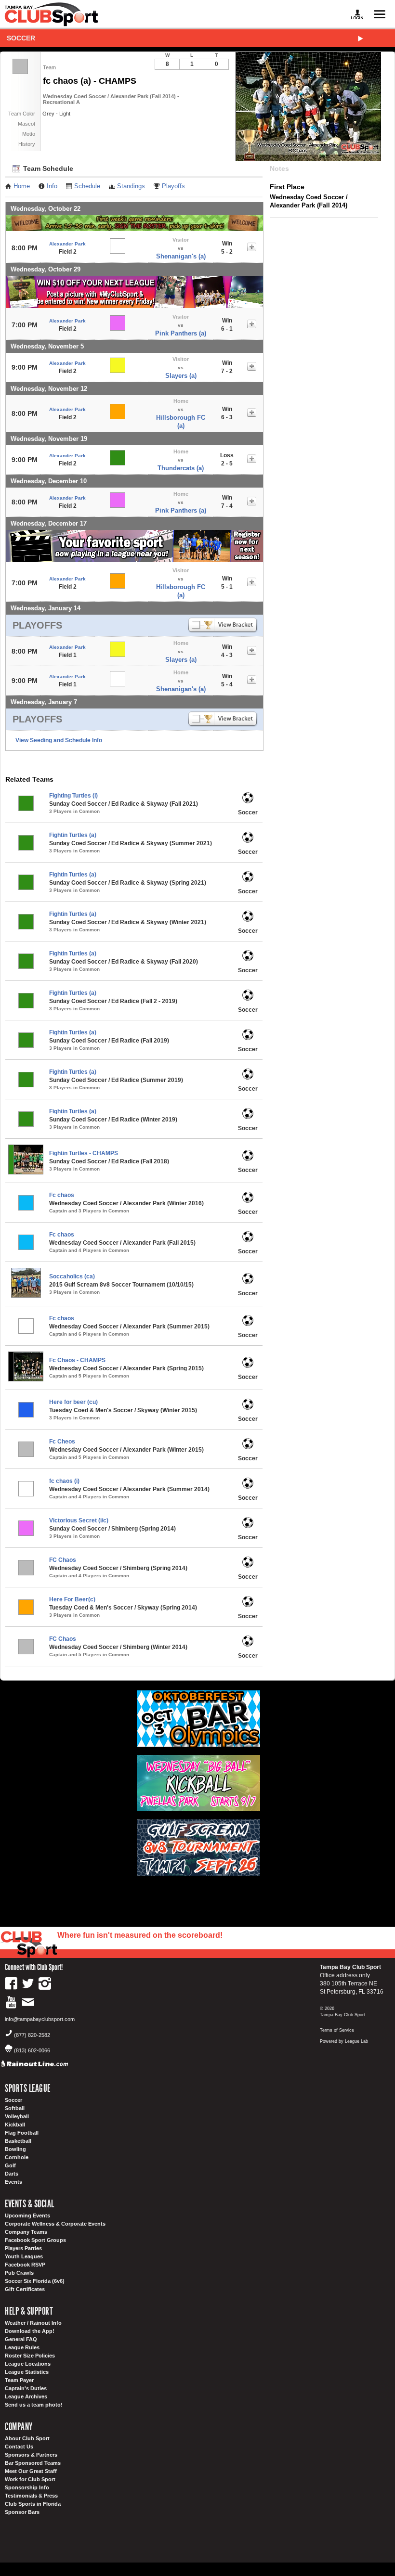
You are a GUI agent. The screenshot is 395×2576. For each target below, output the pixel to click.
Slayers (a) (181, 376)
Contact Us (19, 2447)
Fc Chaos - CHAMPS (77, 1360)
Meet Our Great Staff (31, 2471)
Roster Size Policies (30, 2356)
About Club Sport (27, 2438)
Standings (131, 186)
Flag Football (22, 2133)
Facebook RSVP (25, 2265)
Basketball (18, 2141)
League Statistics (27, 2372)
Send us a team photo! (34, 2405)
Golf (10, 2165)
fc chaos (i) (64, 1481)
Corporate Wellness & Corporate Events (55, 2224)
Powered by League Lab (344, 2041)
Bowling (15, 2149)
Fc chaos (62, 1195)
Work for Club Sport (30, 2479)
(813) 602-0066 (32, 2050)
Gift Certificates (25, 2289)
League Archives (26, 2396)
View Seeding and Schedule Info (59, 740)
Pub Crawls (19, 2273)
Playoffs (173, 186)
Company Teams (26, 2232)
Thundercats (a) (181, 468)
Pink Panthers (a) (181, 333)
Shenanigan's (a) (181, 256)
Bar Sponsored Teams (33, 2463)
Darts (12, 2174)
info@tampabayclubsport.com (40, 2019)
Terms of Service (337, 2030)
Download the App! (30, 2331)
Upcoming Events (27, 2215)
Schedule (87, 186)
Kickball (15, 2125)
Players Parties (23, 2248)
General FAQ (21, 2339)
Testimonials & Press (31, 2496)
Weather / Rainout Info (33, 2323)
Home (22, 186)
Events (13, 2182)
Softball (15, 2108)
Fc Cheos (62, 1442)
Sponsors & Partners (31, 2455)
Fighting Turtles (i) (73, 796)
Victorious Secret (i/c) (79, 1520)
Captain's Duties (26, 2388)
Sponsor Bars (22, 2512)
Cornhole (17, 2157)
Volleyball (17, 2116)
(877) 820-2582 (32, 2035)
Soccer (21, 38)
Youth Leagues (24, 2256)
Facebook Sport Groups (35, 2240)
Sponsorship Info (27, 2487)
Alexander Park (67, 244)
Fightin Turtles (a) (73, 835)
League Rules (22, 2347)
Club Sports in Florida (33, 2504)
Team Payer (19, 2380)
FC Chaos (63, 1560)
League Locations (28, 2364)
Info (52, 186)
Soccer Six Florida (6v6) (35, 2281)
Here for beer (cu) (73, 1402)
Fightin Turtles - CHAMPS (84, 1153)
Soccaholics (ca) (72, 1276)
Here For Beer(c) (72, 1599)
